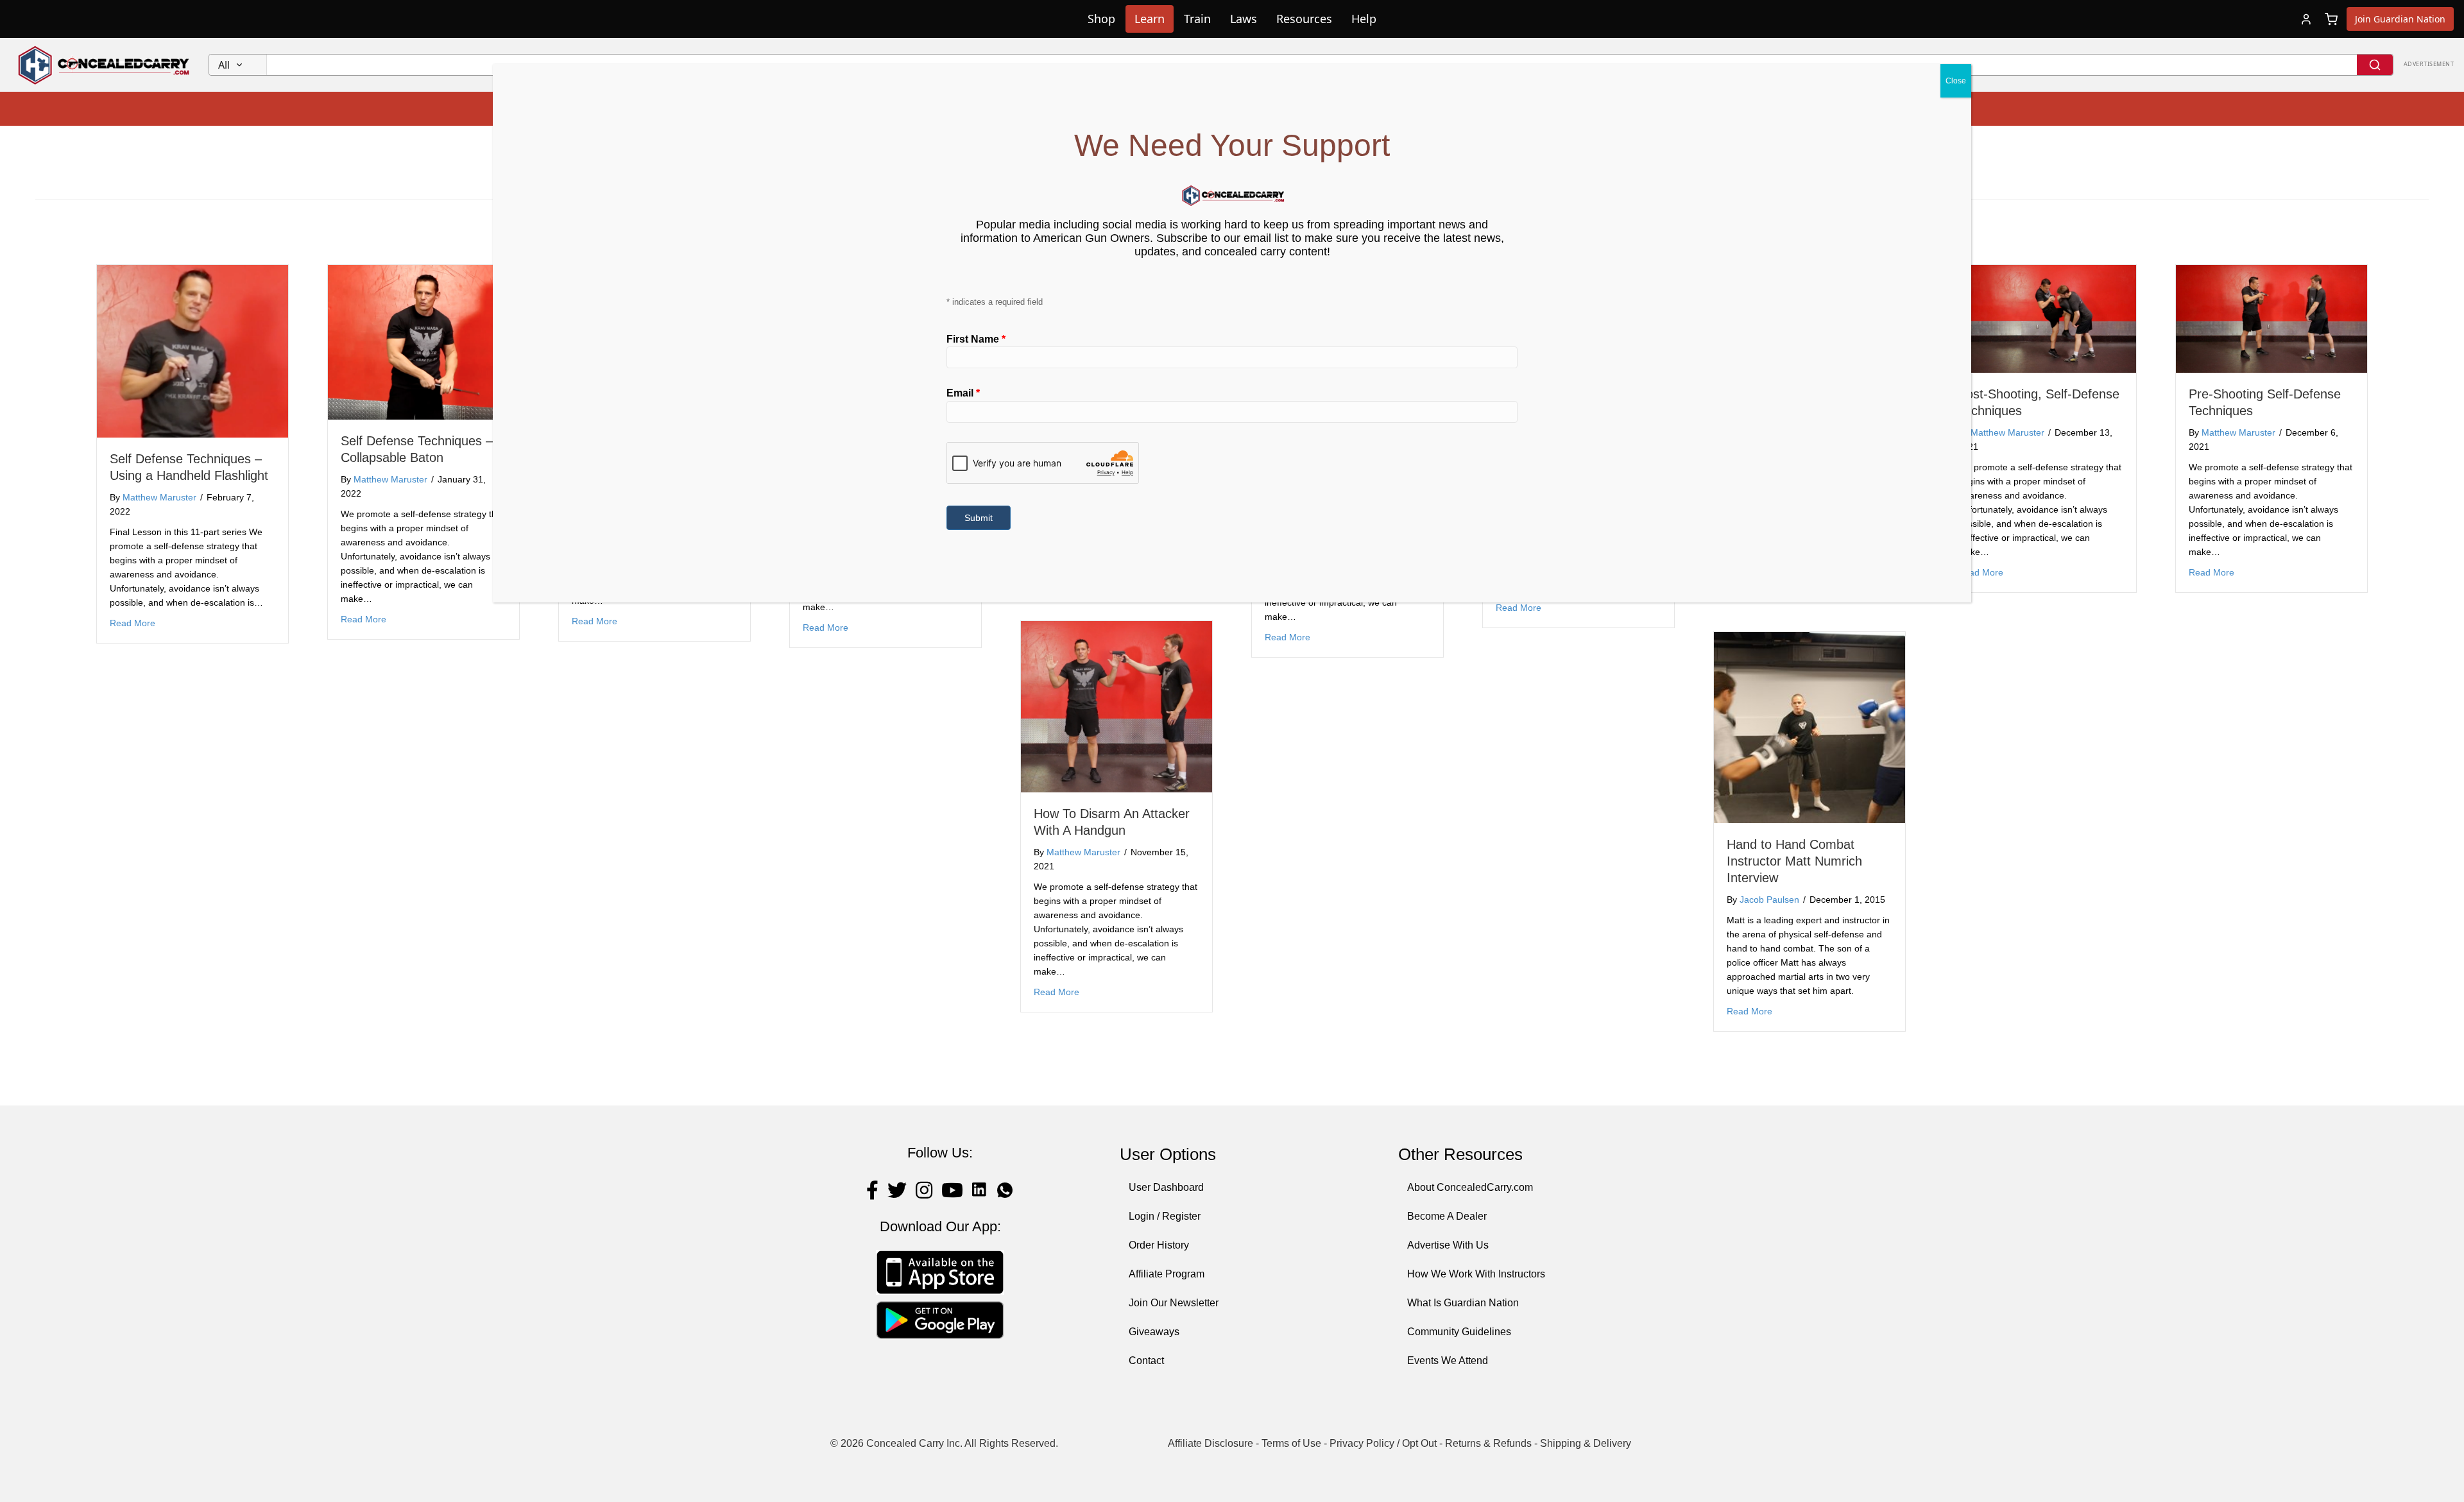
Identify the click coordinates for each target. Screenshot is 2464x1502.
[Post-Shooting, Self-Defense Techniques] (2041, 318)
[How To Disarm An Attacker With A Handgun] (1116, 706)
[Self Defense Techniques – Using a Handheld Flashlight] (193, 351)
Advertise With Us (1448, 1245)
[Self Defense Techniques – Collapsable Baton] (424, 342)
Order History (1159, 1245)
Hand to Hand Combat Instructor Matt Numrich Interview (1794, 861)
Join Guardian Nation (2400, 19)
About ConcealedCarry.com (1470, 1187)
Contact (1146, 1361)
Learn (1150, 19)
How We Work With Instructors (1476, 1274)
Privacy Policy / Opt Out (1383, 1443)
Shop (1101, 19)
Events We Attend (1448, 1361)
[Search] (2375, 65)
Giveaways (1154, 1332)
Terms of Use (1291, 1443)
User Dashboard (1166, 1187)
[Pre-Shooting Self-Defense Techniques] (2271, 318)
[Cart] (2331, 19)
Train (1197, 19)
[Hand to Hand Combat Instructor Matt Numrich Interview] (1810, 727)
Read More (133, 623)
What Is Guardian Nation (1463, 1303)
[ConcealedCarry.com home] (104, 65)
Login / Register (1165, 1216)
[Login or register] (2306, 19)
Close (1956, 81)
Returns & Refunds (1488, 1443)
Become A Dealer (1447, 1216)
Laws (1244, 19)
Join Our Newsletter (1174, 1303)
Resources (1304, 19)
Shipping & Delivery (1586, 1443)
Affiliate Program (1167, 1274)
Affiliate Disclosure (1211, 1443)
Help (1364, 19)
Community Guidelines (1459, 1332)
